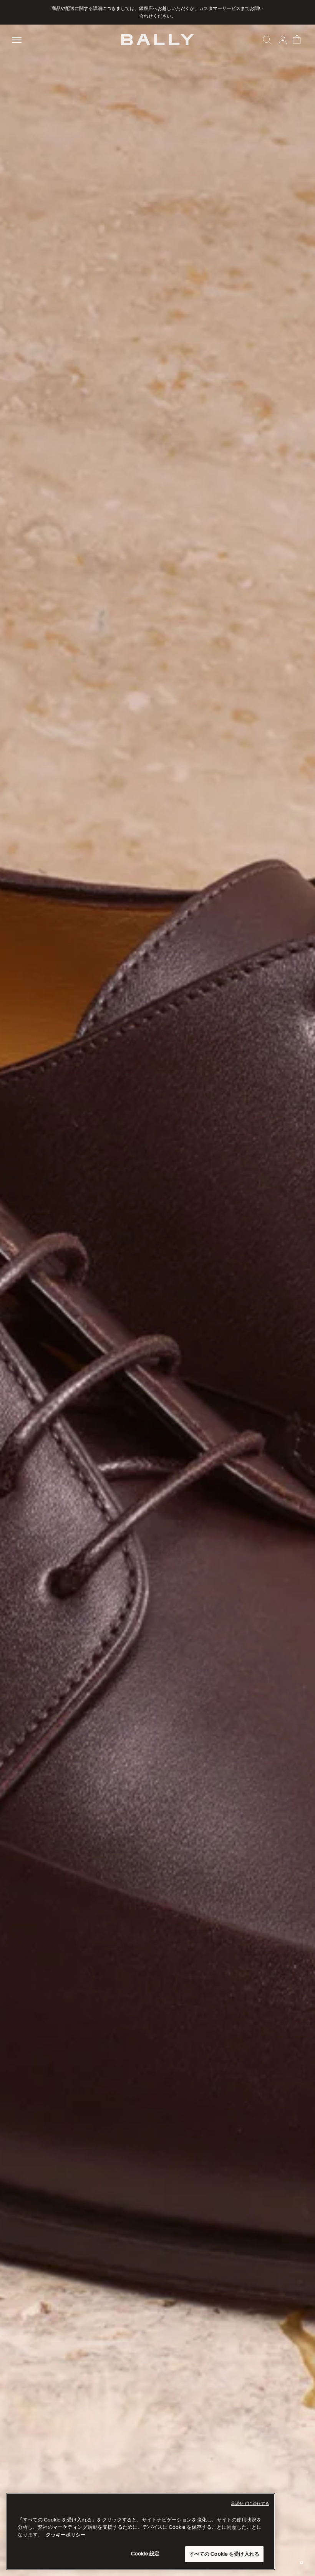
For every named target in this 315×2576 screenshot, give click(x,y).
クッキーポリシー (66, 2535)
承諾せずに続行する (250, 2503)
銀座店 (146, 8)
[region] (157, 1300)
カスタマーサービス (220, 8)
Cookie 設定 (145, 2554)
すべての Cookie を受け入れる (224, 2554)
